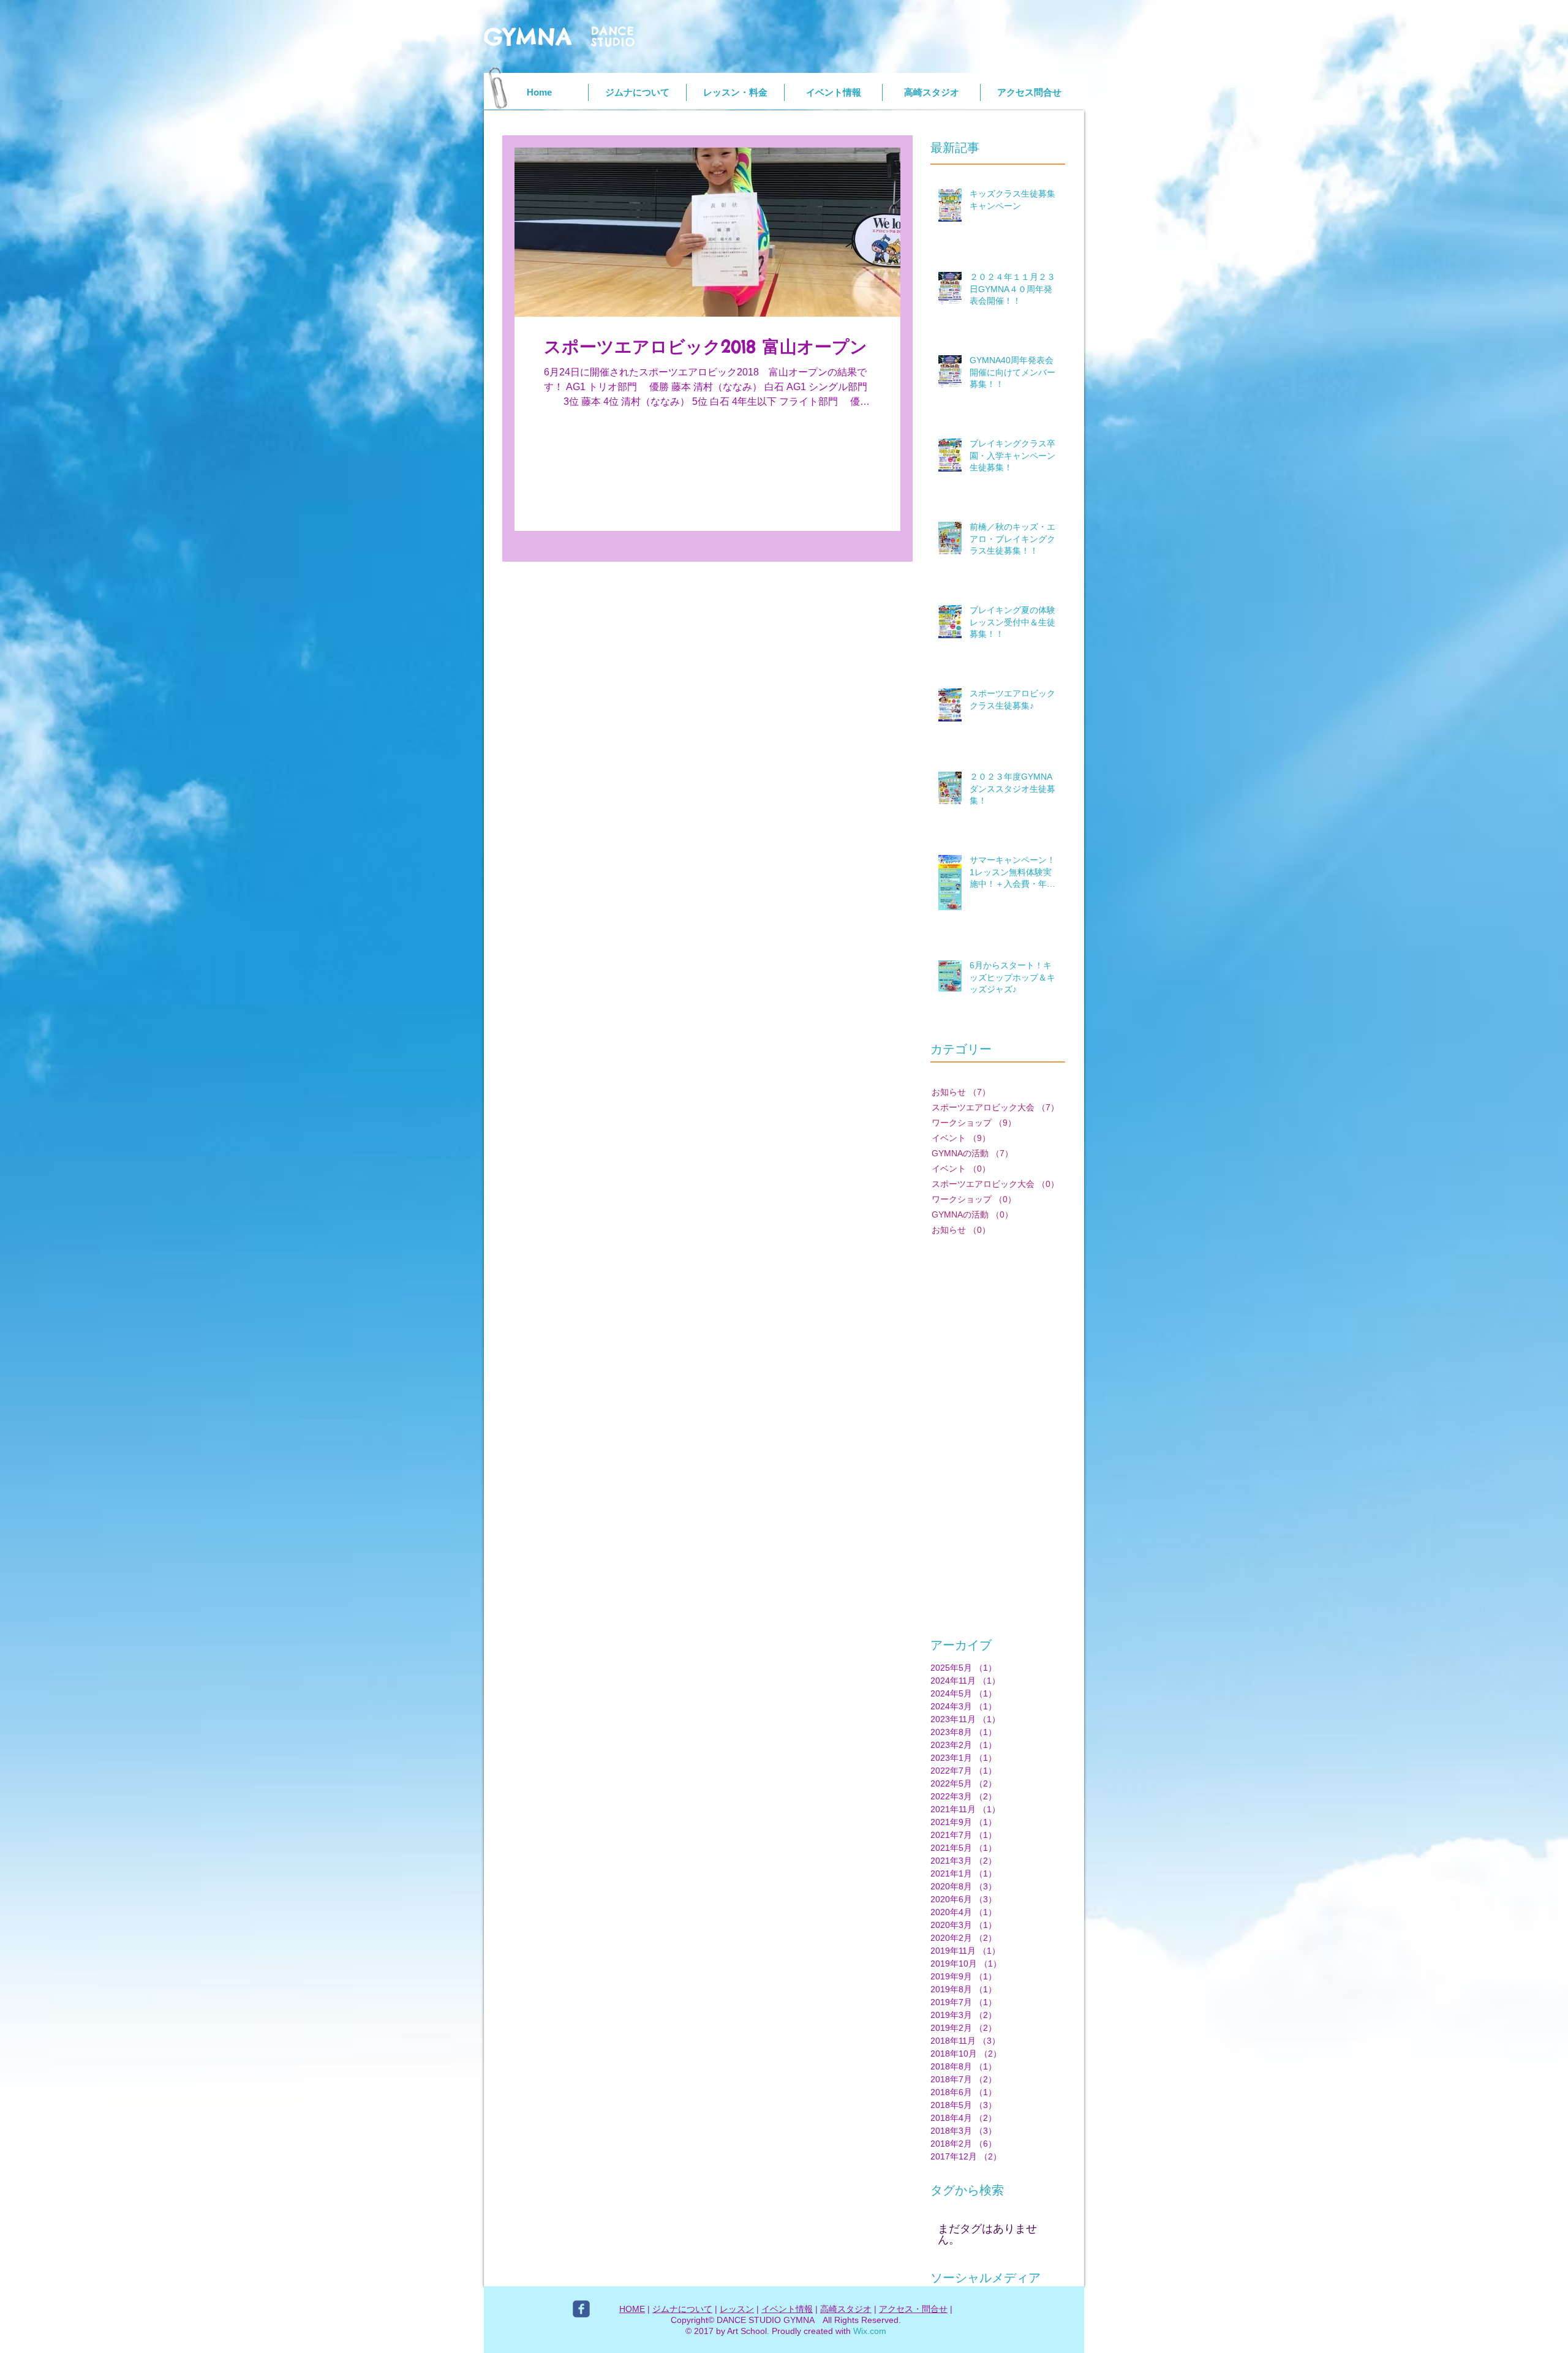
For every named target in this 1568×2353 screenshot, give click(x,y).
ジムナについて (682, 2309)
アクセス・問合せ (913, 2309)
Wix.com (870, 2331)
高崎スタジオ (846, 2309)
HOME (632, 2309)
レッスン (737, 2309)
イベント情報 (787, 2309)
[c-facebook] (581, 2309)
